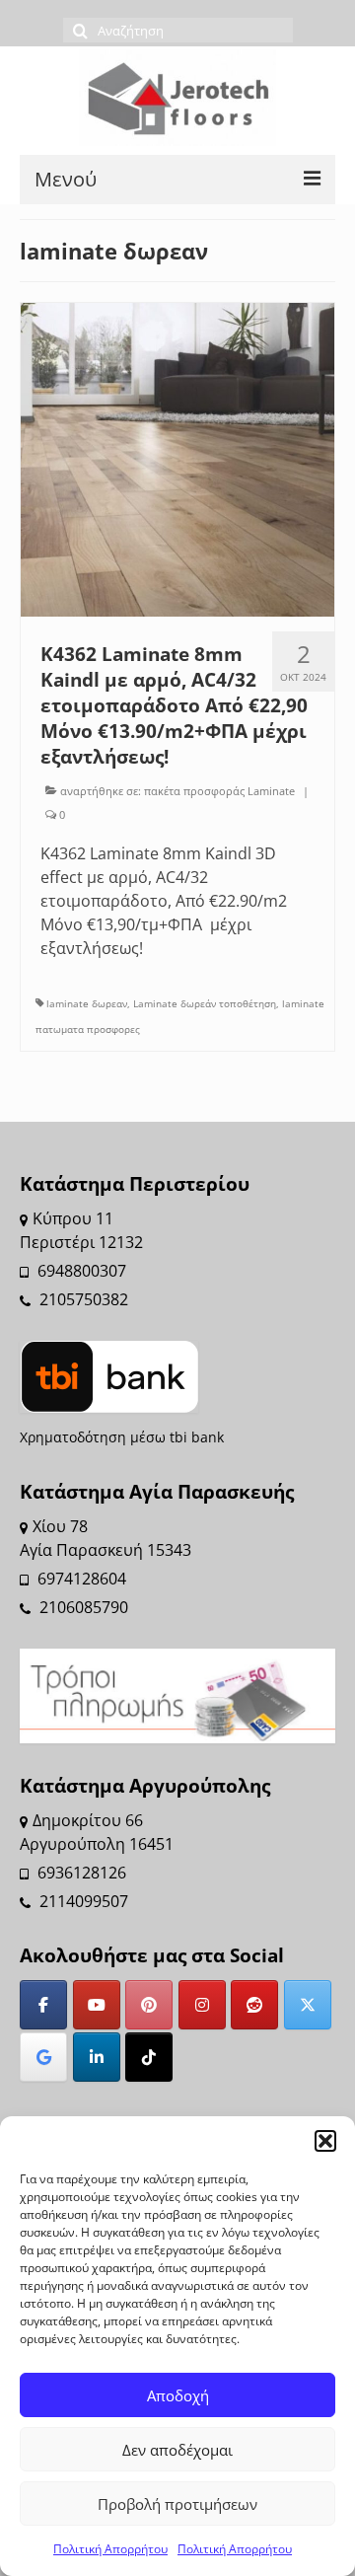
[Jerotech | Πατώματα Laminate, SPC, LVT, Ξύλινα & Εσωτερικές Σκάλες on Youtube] (97, 2005)
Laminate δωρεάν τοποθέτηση (205, 1003)
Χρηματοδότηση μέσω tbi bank (122, 1437)
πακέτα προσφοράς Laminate (219, 791)
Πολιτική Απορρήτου (110, 2549)
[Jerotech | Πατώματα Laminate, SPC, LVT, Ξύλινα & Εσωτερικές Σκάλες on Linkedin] (97, 2057)
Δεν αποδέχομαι (177, 2450)
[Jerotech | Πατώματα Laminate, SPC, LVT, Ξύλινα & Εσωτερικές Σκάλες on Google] (43, 2057)
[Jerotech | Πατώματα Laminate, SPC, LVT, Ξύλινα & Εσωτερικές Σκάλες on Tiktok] (149, 2057)
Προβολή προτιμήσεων (177, 2504)
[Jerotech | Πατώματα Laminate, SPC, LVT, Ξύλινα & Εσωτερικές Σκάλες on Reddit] (254, 2005)
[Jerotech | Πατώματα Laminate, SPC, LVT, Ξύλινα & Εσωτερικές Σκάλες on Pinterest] (149, 2005)
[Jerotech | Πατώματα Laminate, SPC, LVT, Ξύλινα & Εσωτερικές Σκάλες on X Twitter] (308, 2005)
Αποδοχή (178, 2395)
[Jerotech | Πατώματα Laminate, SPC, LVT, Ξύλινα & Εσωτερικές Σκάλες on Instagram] (202, 2005)
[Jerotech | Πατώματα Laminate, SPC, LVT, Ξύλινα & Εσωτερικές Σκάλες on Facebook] (43, 2005)
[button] (325, 2141)
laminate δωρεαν (87, 1003)
